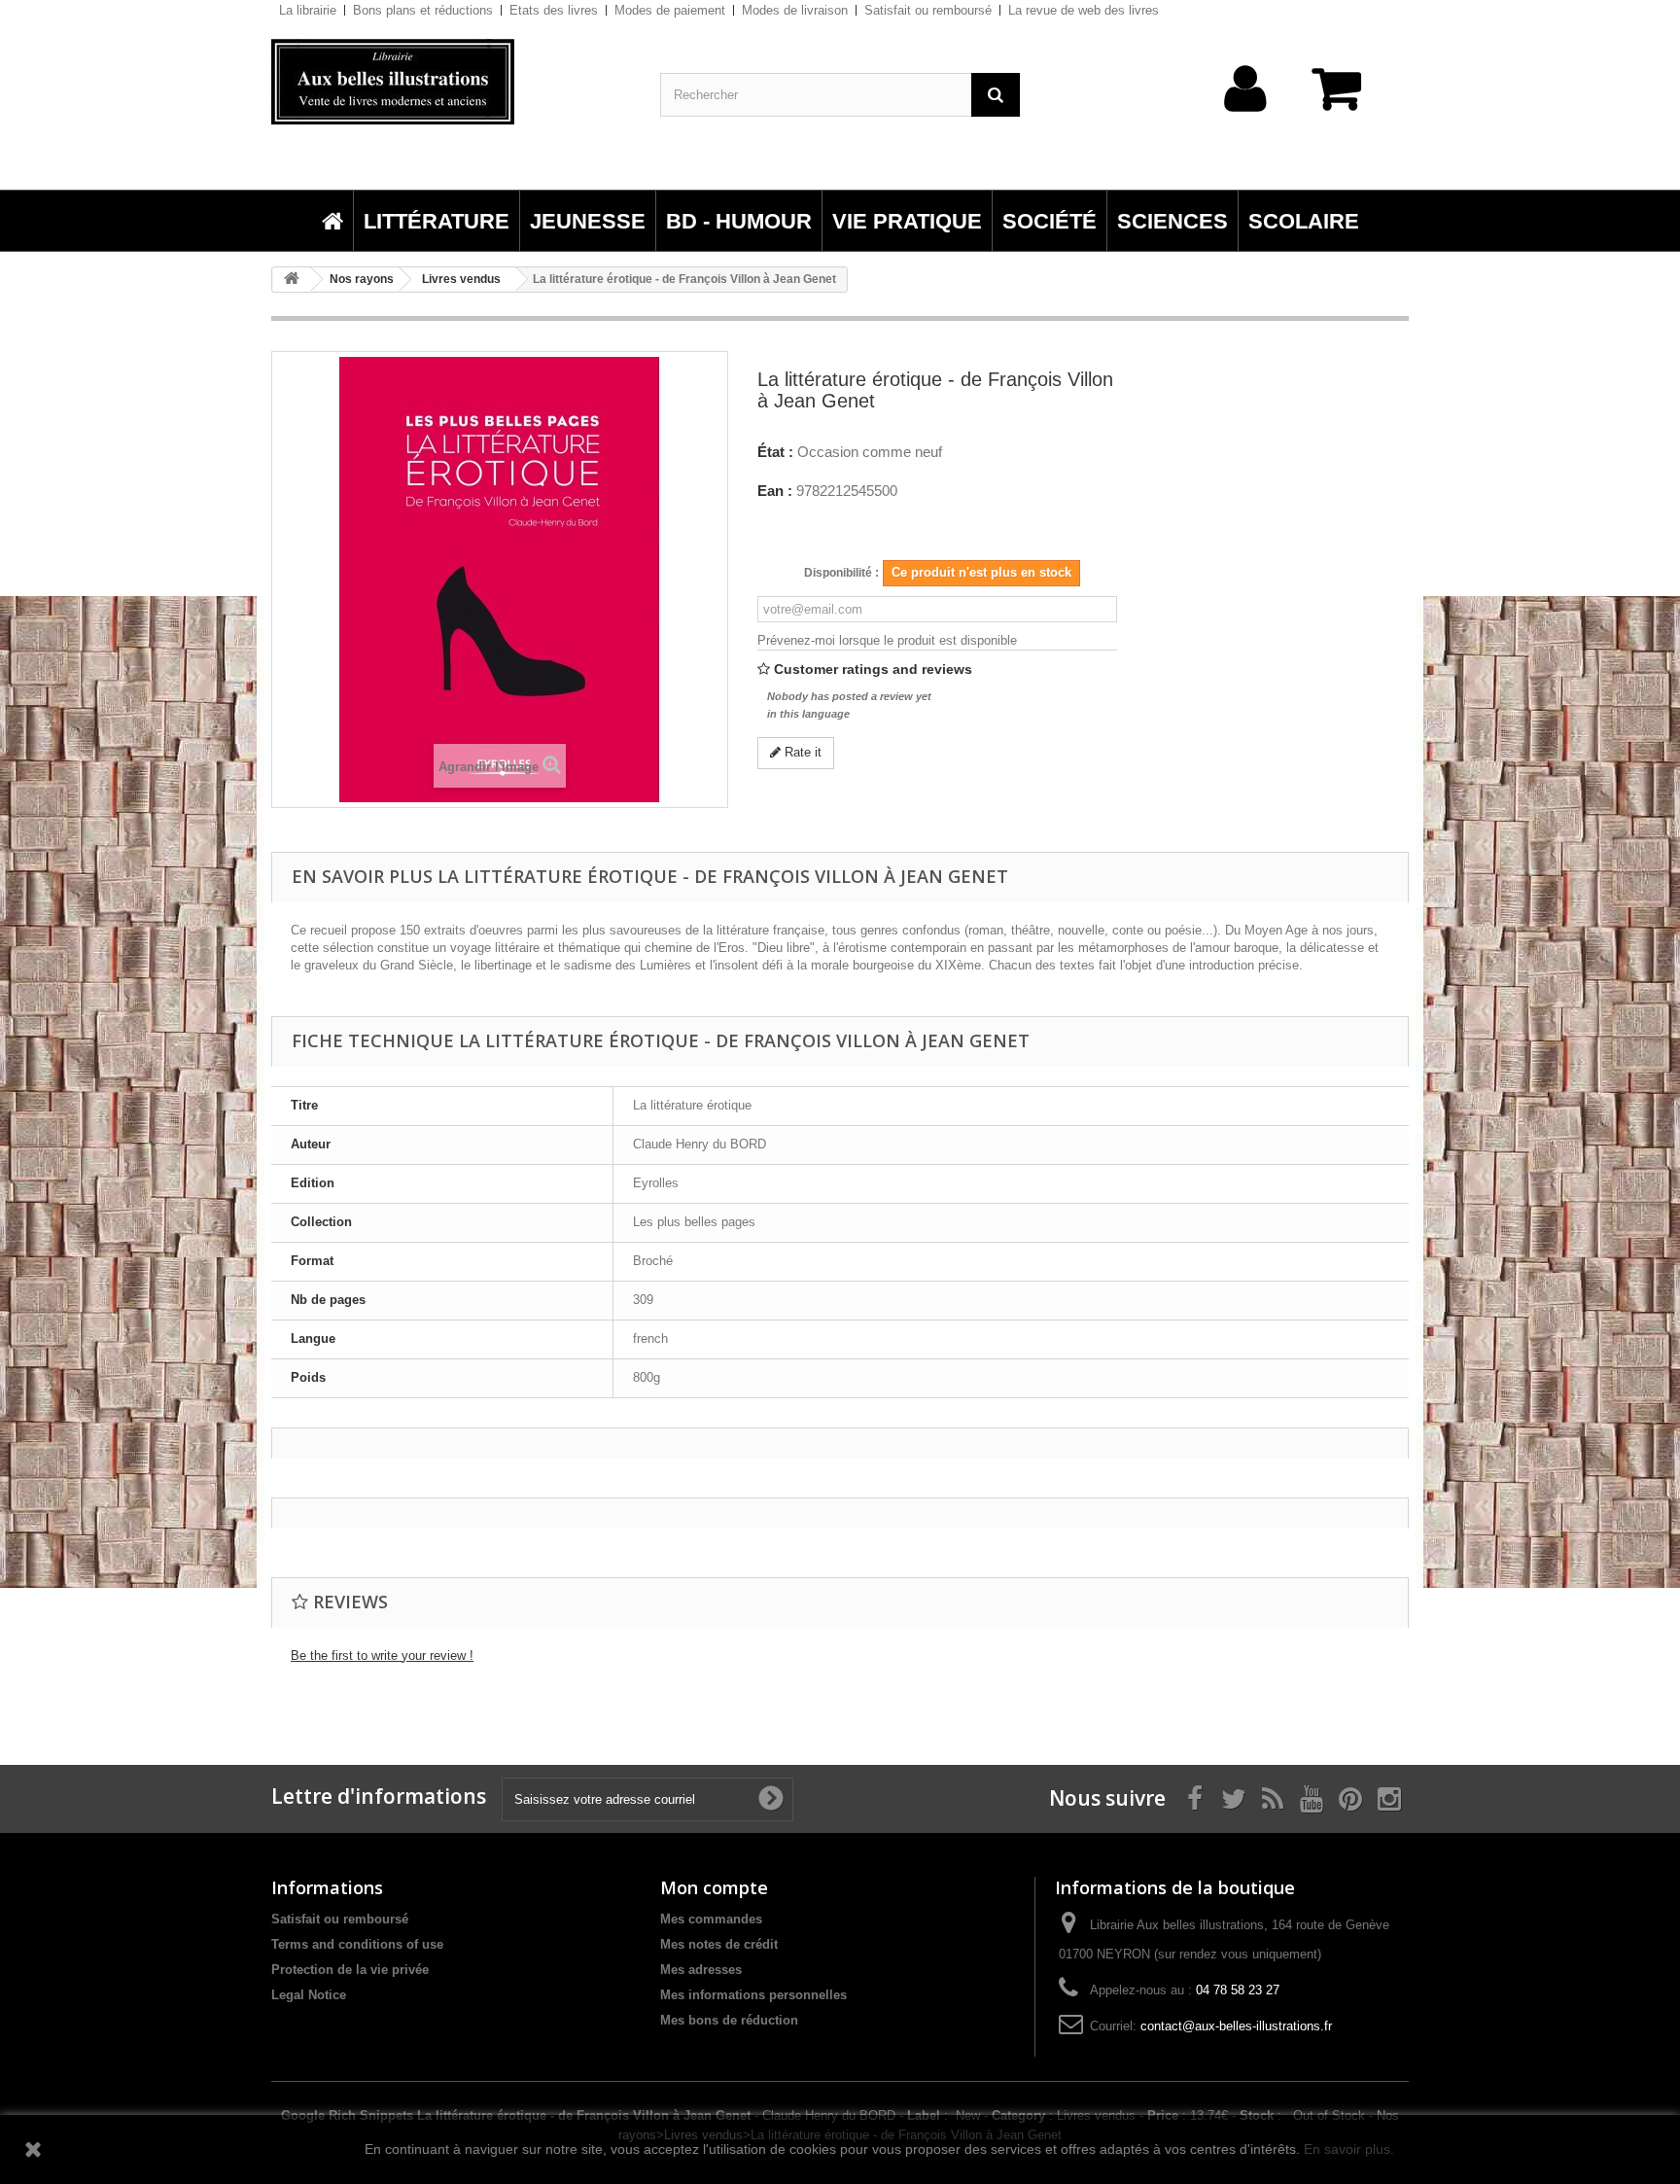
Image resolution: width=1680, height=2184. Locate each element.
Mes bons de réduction (729, 2020)
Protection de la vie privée (350, 1970)
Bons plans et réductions (423, 10)
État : (775, 452)
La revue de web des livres (1084, 10)
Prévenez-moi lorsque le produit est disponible (887, 640)
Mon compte (714, 1887)
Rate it (801, 752)
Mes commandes (711, 1919)
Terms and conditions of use (357, 1944)
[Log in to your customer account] (1246, 119)
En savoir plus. (1349, 2149)
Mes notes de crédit (719, 1944)
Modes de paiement (670, 10)
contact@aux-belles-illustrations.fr (1236, 2026)
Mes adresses (701, 1970)
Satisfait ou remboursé (928, 10)
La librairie (308, 10)
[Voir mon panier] (1346, 99)
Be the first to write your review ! (382, 1656)
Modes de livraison (795, 10)
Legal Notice (309, 1995)
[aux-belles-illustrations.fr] (451, 82)
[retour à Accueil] (292, 280)
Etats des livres (554, 10)
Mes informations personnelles (753, 1995)
